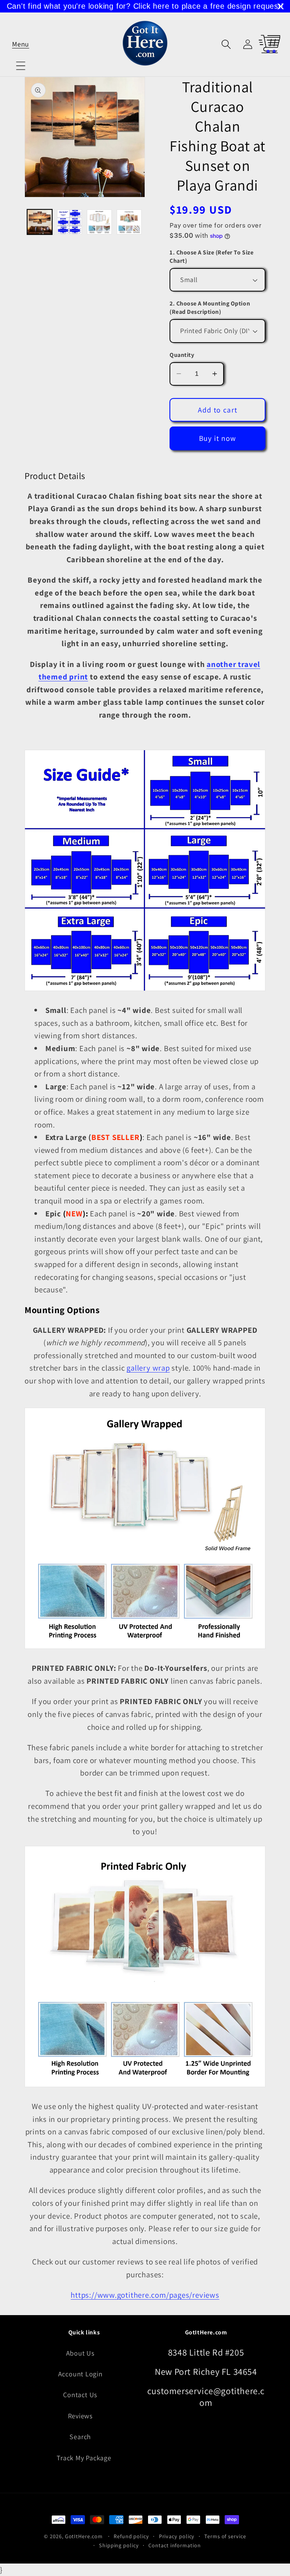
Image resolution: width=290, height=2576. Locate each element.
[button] (21, 44)
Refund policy (131, 2536)
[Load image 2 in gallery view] (69, 222)
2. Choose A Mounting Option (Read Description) (210, 308)
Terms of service (225, 2536)
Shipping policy (119, 2545)
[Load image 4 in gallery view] (129, 222)
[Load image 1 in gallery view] (40, 222)
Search (80, 2436)
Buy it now (218, 438)
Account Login (80, 2374)
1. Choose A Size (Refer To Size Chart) (211, 257)
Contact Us (80, 2395)
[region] (145, 6)
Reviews (80, 2416)
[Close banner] (281, 6)
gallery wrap (148, 1368)
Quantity (182, 355)
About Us (80, 2353)
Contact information (174, 2545)
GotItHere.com (84, 2536)
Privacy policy (177, 2536)
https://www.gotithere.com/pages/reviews (145, 2295)
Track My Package (84, 2458)
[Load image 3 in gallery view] (99, 222)
